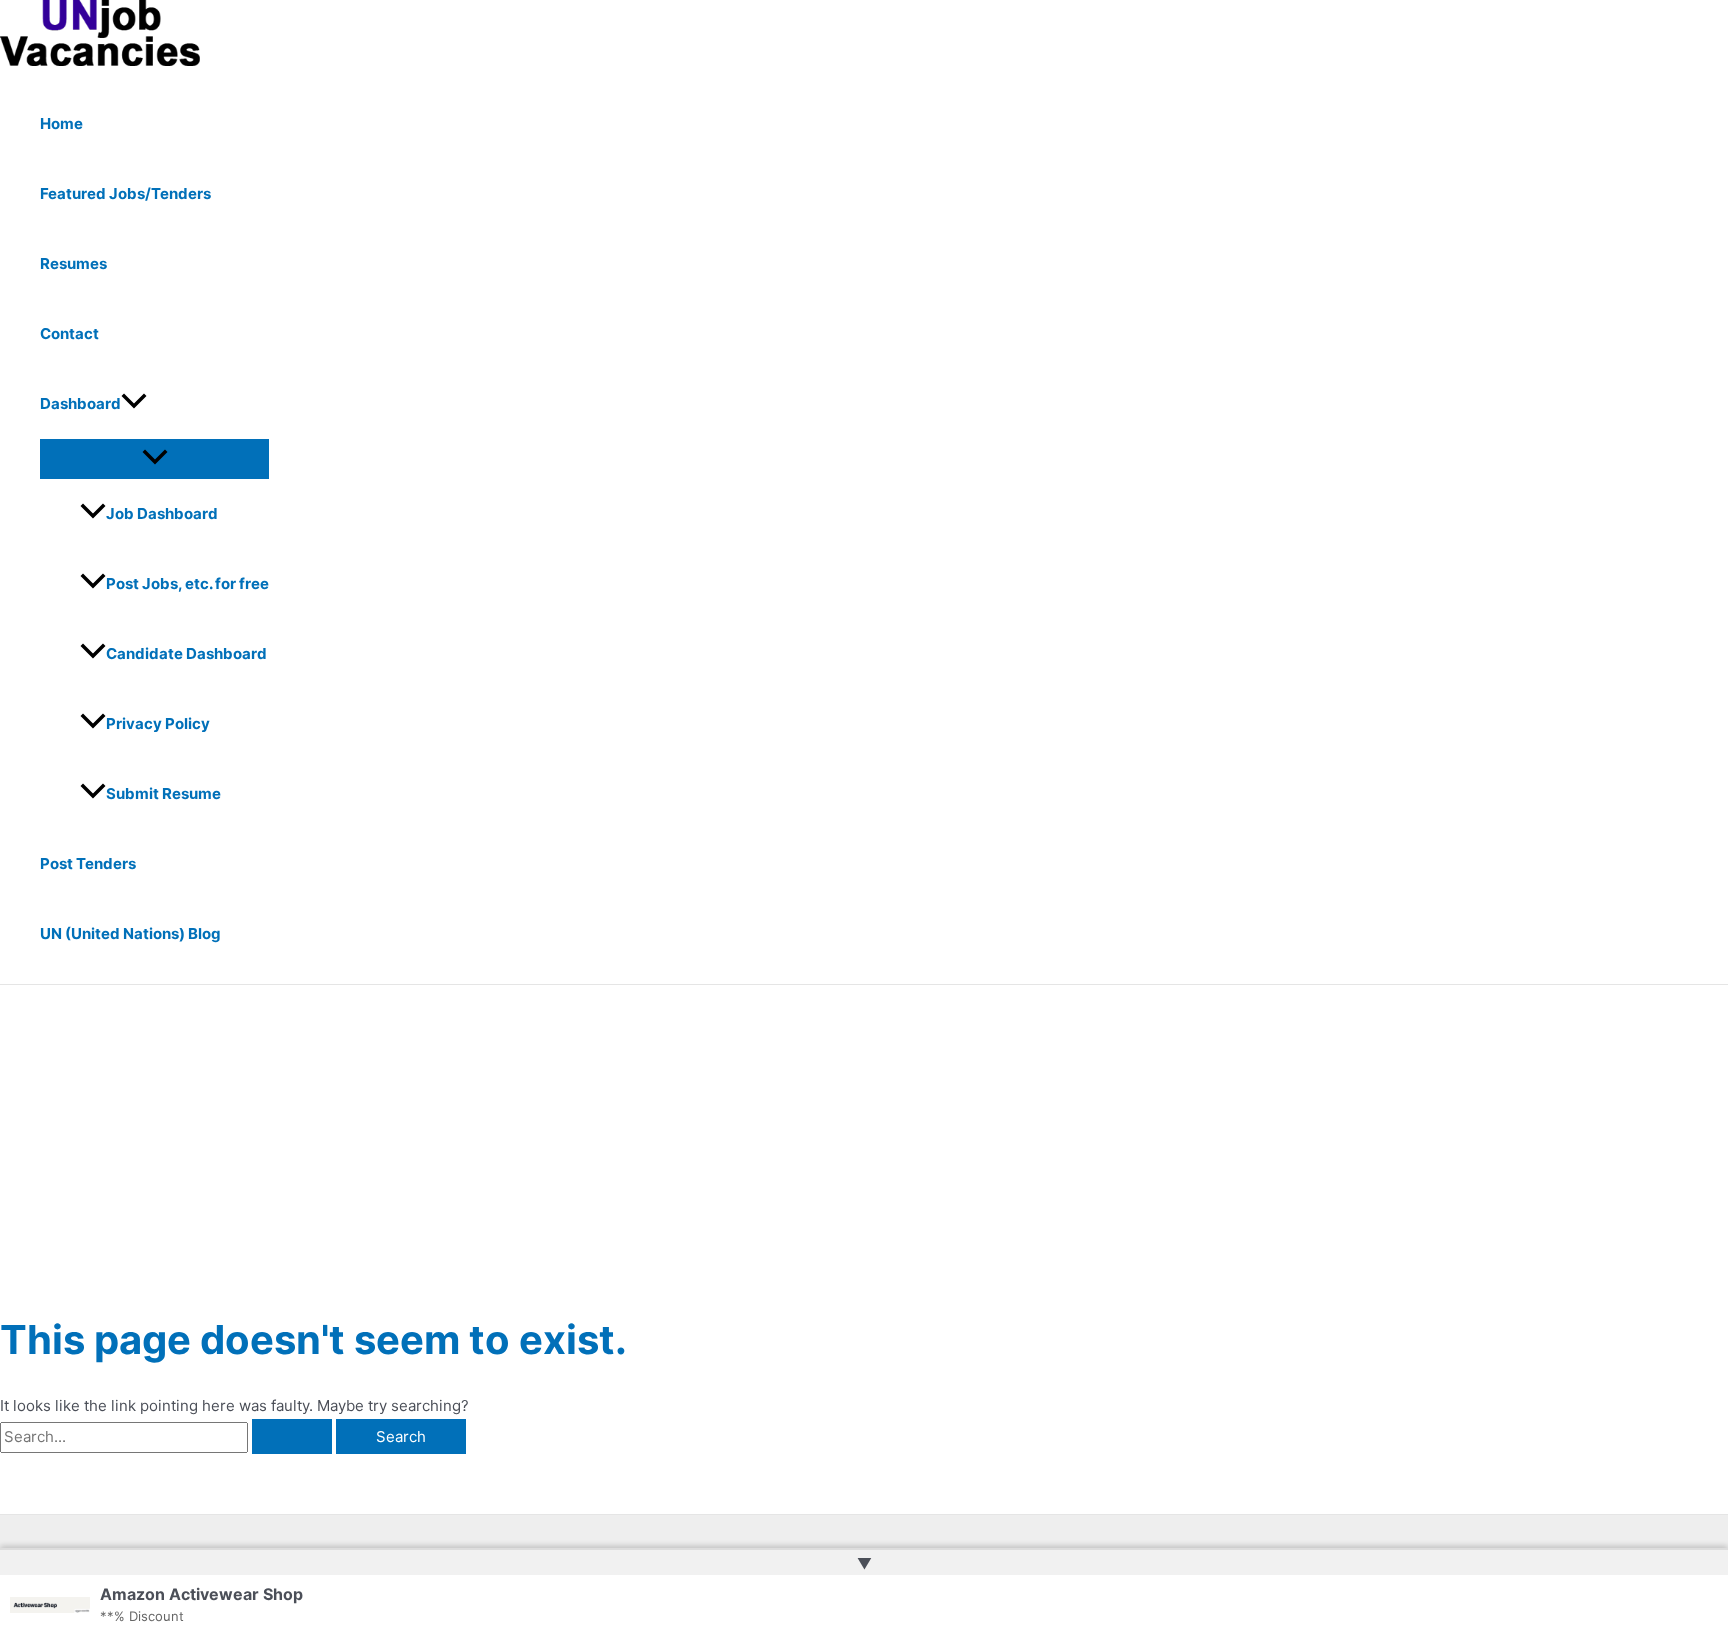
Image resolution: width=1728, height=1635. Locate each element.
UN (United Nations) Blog (130, 933)
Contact (69, 333)
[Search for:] (168, 1436)
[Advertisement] (864, 1135)
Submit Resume (163, 793)
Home (61, 123)
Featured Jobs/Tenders (125, 193)
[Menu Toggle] (154, 458)
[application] (134, 404)
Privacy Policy (158, 723)
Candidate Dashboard (186, 653)
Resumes (73, 263)
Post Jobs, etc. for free (187, 583)
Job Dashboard (162, 513)
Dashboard (80, 403)
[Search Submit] (292, 1436)
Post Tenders (88, 863)
